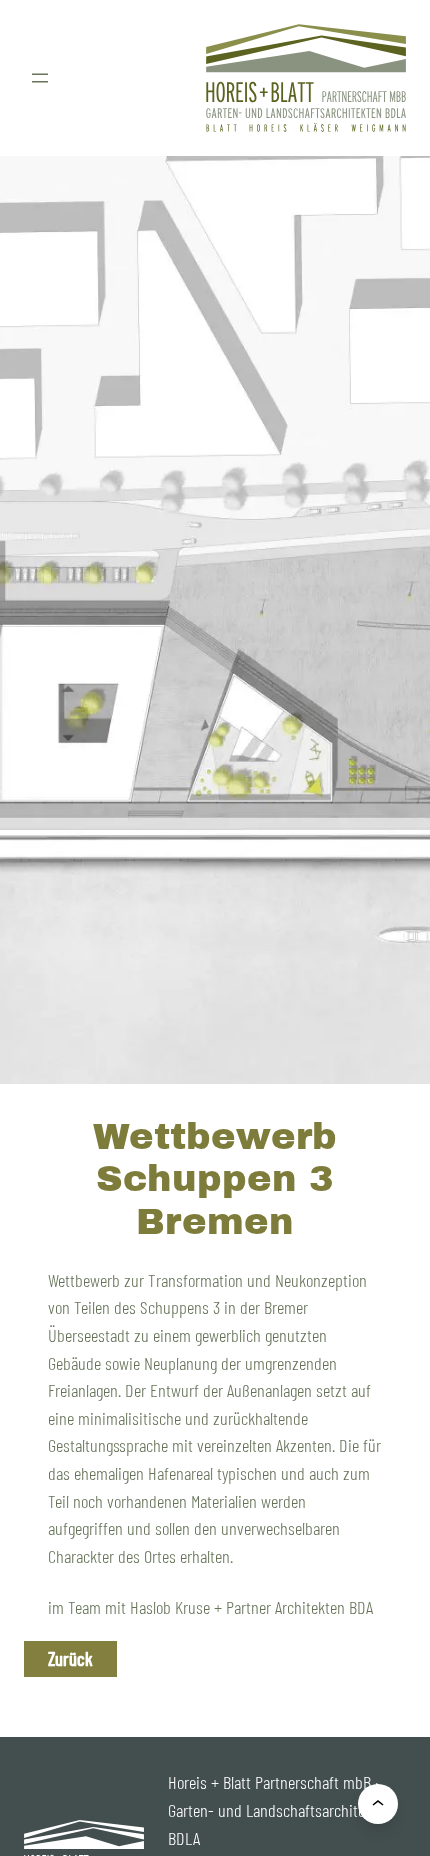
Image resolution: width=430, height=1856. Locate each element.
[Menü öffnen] (40, 78)
